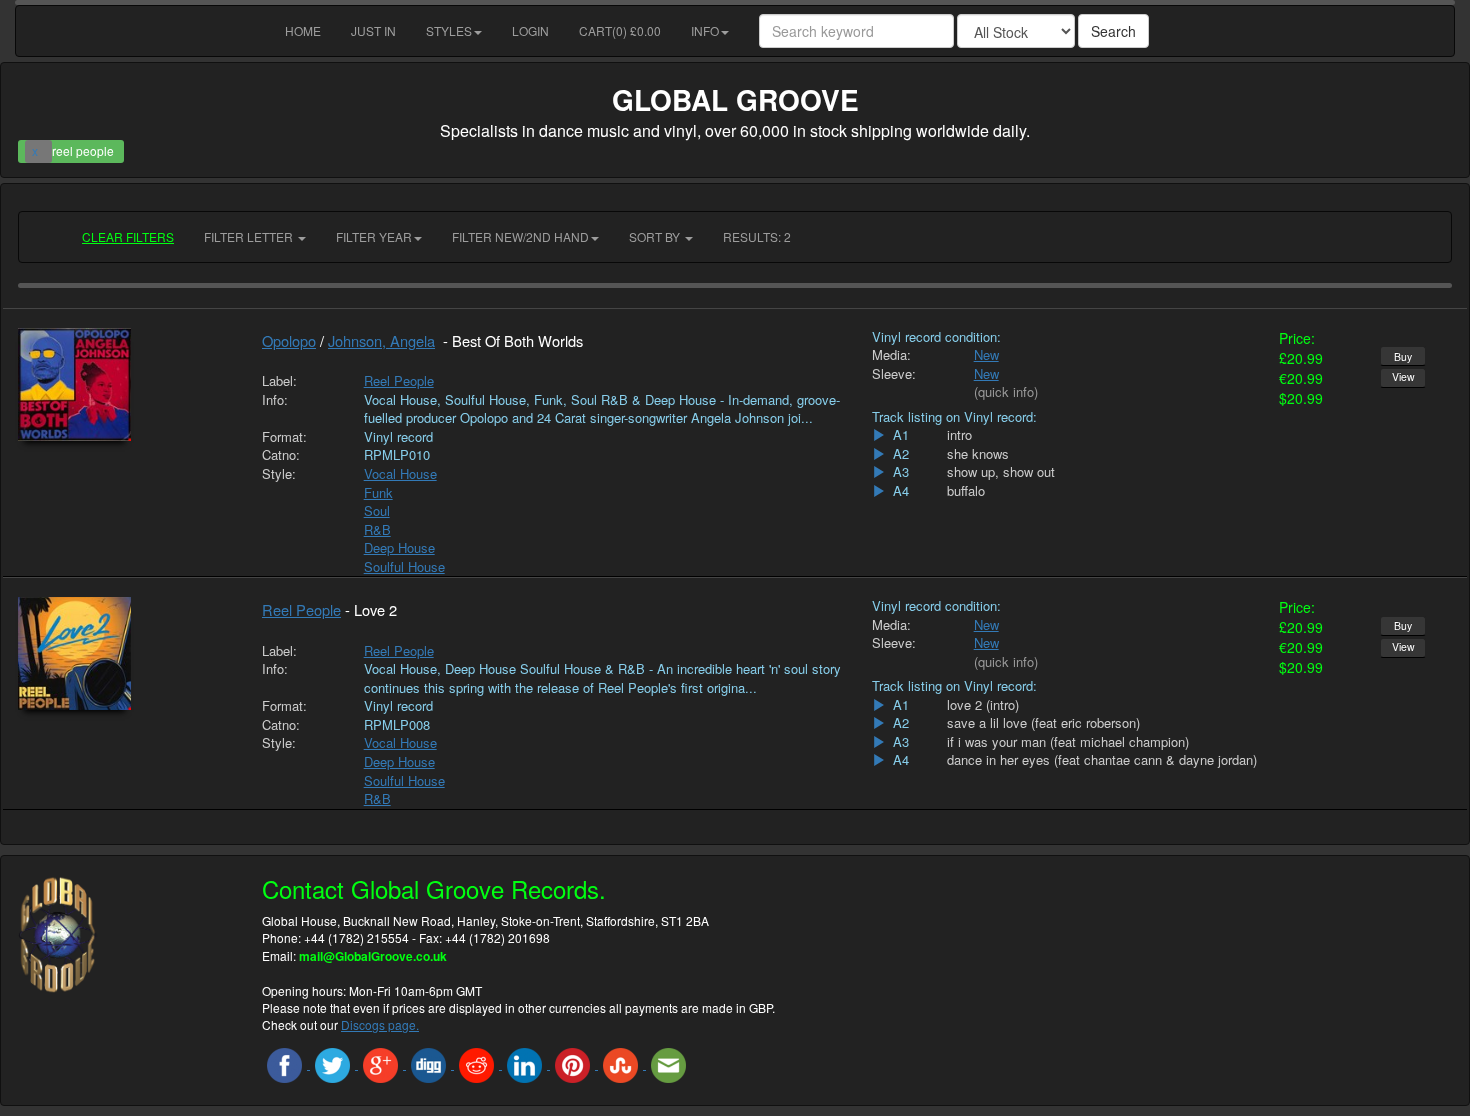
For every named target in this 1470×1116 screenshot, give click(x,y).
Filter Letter (250, 236)
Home (303, 30)
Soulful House (404, 566)
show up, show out (1001, 472)
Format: (284, 437)
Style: (279, 474)
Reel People (399, 380)
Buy (1403, 356)
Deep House (399, 547)
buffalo (966, 491)
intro (959, 435)
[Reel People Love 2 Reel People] (125, 653)
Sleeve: (894, 374)
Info (705, 30)
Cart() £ (620, 30)
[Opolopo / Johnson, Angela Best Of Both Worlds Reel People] (125, 384)
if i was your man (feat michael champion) (1068, 742)
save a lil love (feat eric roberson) (1043, 723)
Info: (275, 400)
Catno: (281, 455)
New (986, 354)
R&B (377, 529)
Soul (377, 510)
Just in (373, 30)
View (1403, 376)
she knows (978, 454)
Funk (378, 492)
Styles (449, 30)
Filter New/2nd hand (520, 236)
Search (1113, 31)
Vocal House (400, 473)
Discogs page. (380, 1024)
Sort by (656, 236)
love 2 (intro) (983, 705)
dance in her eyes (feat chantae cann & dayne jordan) (1102, 760)
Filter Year (374, 236)
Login (530, 30)
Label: (279, 381)
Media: (891, 355)
